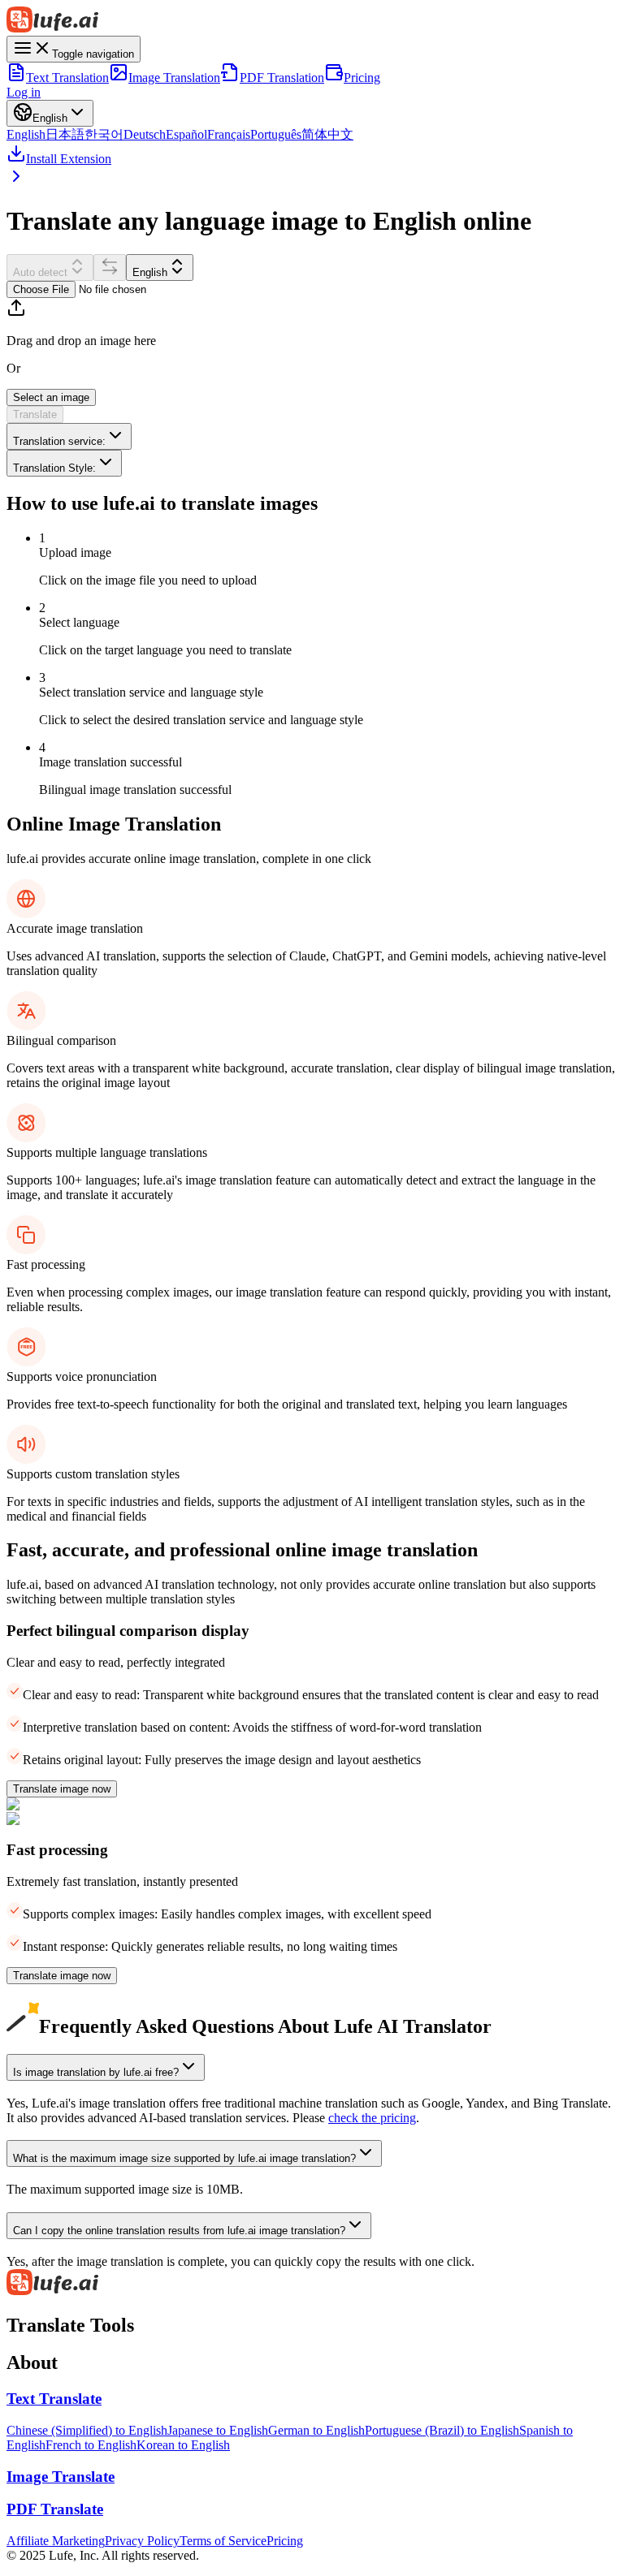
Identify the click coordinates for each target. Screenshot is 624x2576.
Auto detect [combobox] (40, 272)
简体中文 (327, 134)
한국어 (104, 134)
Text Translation (67, 78)
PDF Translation (282, 78)
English (26, 134)
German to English (316, 2430)
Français (229, 134)
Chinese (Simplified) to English (87, 2430)
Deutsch (145, 134)
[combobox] (69, 436)
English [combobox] (150, 272)
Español (186, 134)
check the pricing (372, 2118)
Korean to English (183, 2445)
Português (276, 134)
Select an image (51, 397)
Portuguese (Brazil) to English (442, 2430)
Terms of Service (223, 2541)
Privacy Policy (142, 2541)
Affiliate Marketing (56, 2541)
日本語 (65, 134)
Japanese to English (218, 2430)
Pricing (362, 78)
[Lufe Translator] (312, 21)
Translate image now (62, 1789)
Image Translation (174, 78)
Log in (24, 92)
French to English (91, 2445)
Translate (35, 414)
